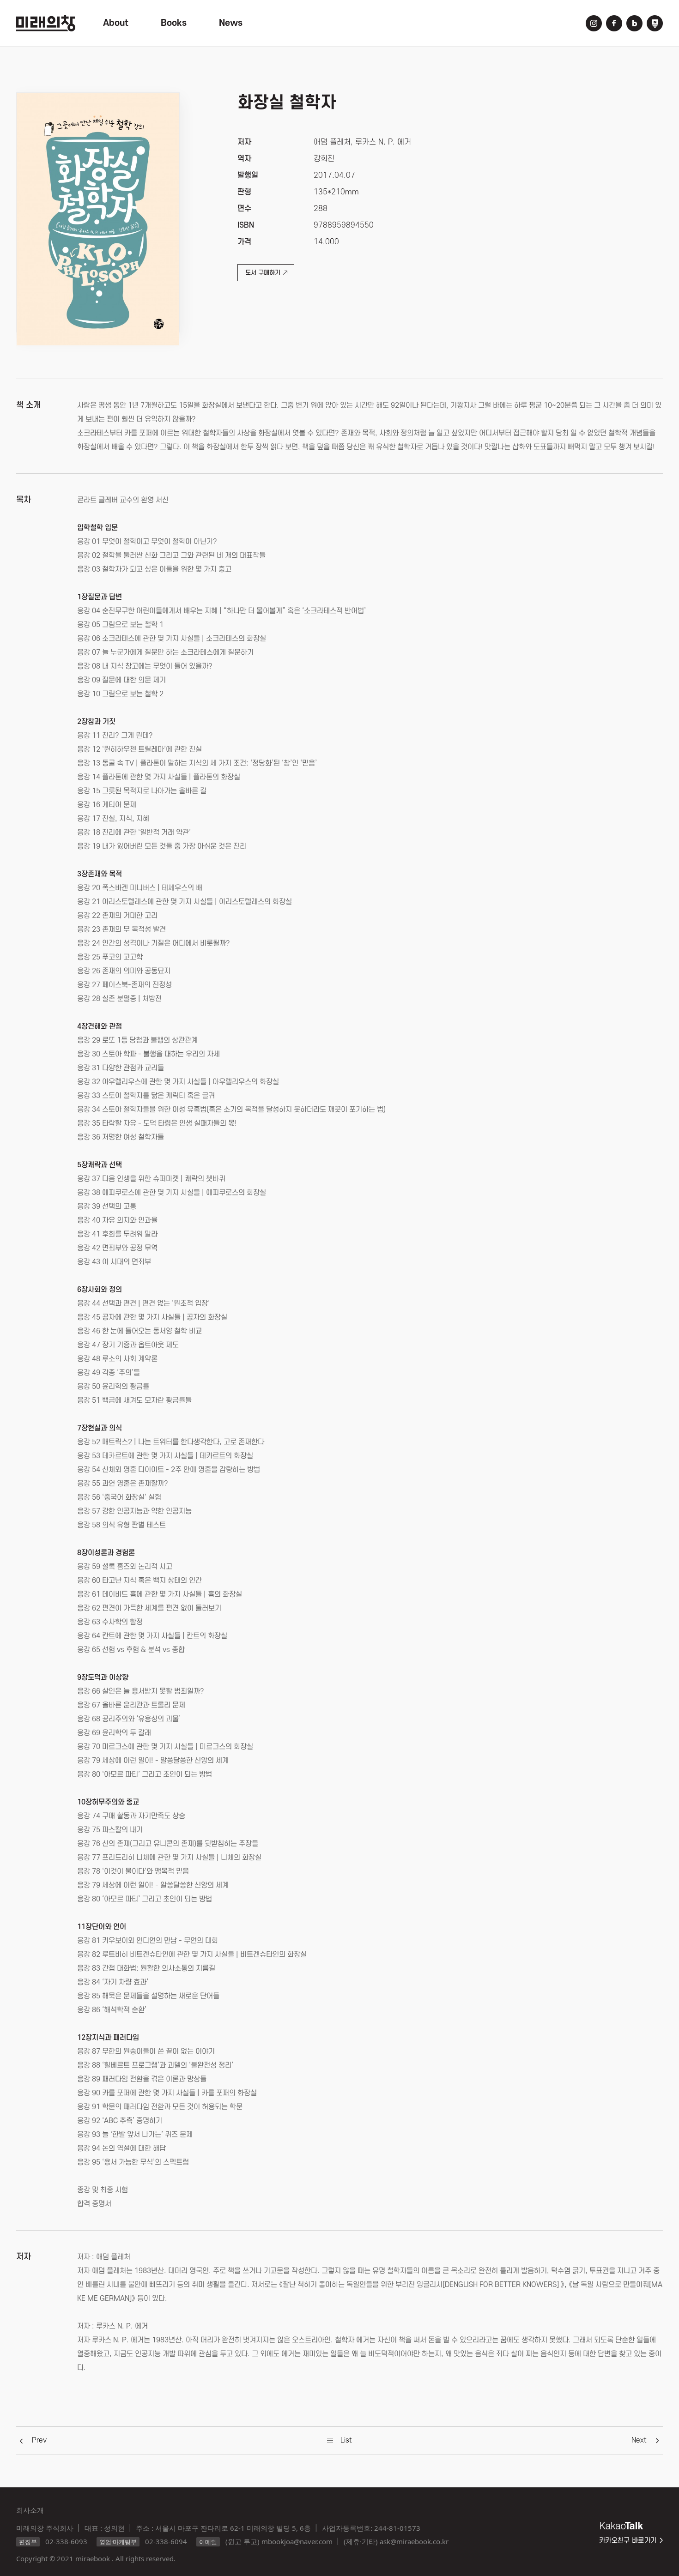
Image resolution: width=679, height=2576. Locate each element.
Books (174, 23)
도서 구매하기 (263, 273)
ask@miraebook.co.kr (414, 2541)
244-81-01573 (397, 2528)
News (231, 23)
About (116, 23)
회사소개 (30, 2510)
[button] (39, 2440)
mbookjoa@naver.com (297, 2541)
